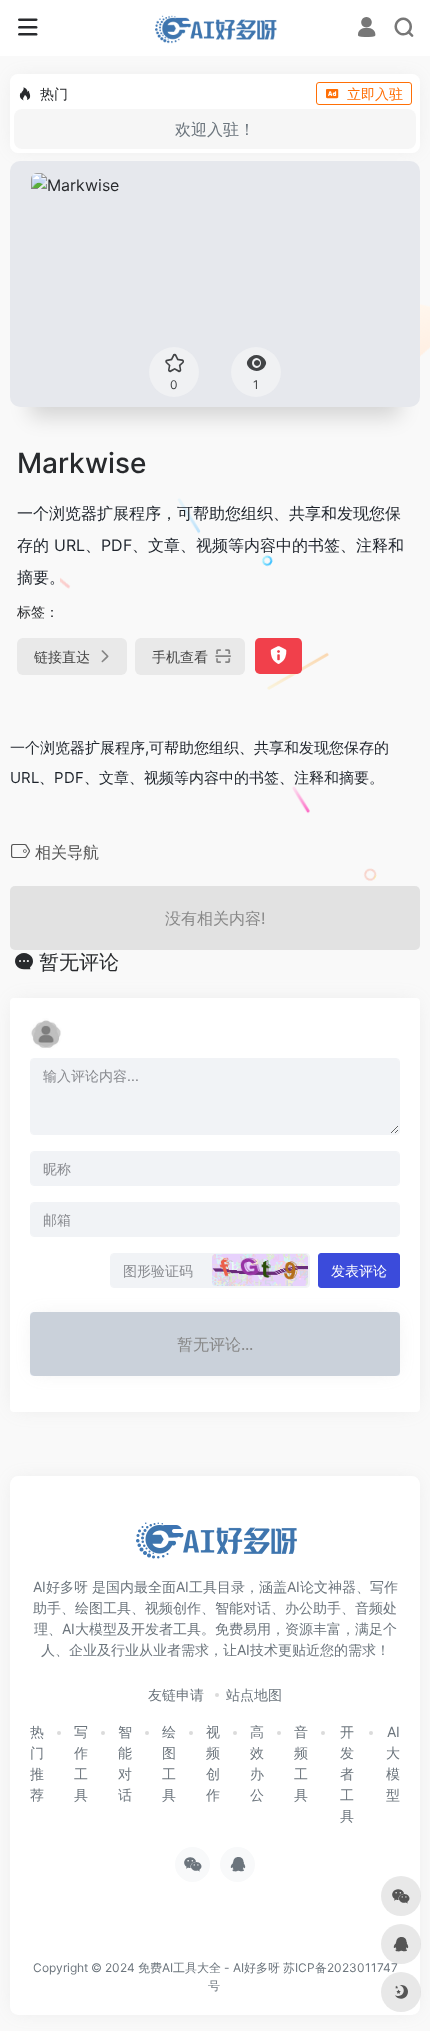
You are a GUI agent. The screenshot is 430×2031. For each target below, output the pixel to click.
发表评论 (359, 1270)
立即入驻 (375, 93)
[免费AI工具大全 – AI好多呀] (214, 28)
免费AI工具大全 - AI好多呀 (209, 1967)
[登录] (366, 29)
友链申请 (176, 1694)
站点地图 (254, 1694)
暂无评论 (79, 962)
